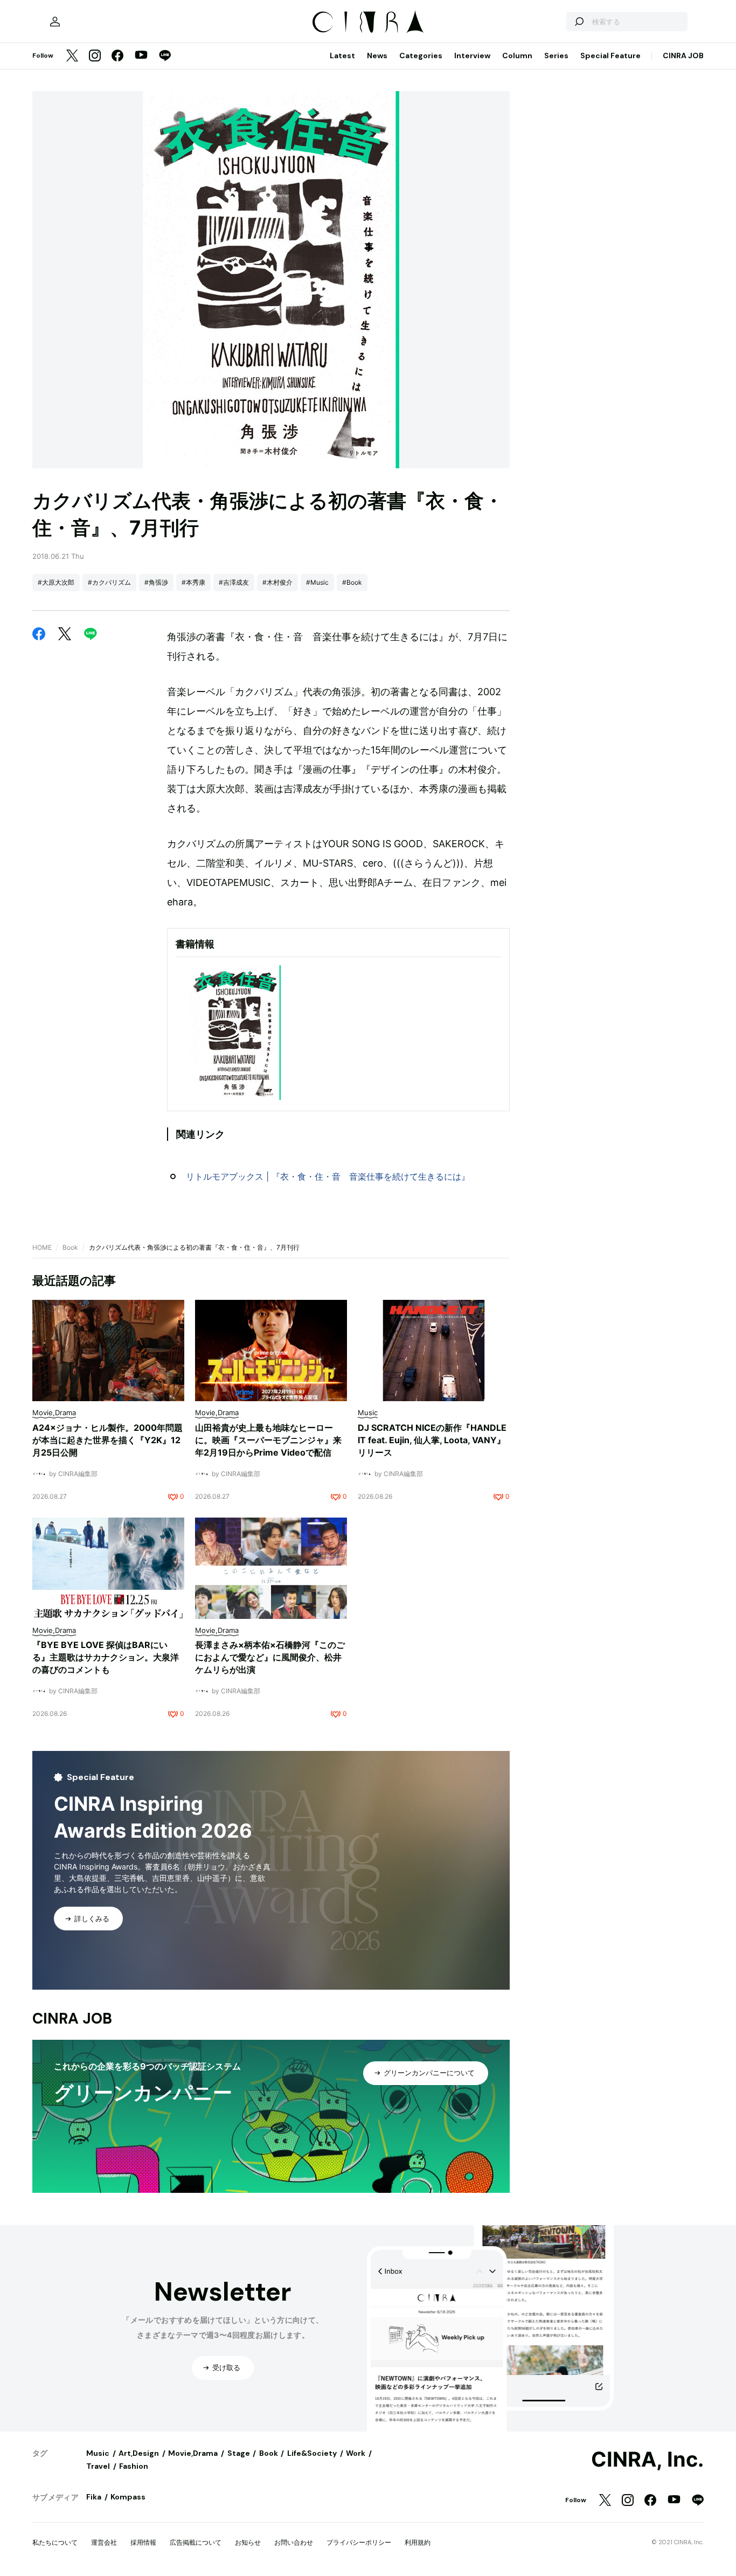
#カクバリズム (109, 582)
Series (556, 56)
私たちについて (55, 2542)
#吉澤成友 (234, 582)
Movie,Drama (193, 2453)
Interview (472, 56)
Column (517, 56)
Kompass (128, 2497)
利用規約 (418, 2542)
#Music (317, 582)
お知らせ (248, 2542)
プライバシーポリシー (359, 2542)
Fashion (134, 2466)
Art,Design (139, 2453)
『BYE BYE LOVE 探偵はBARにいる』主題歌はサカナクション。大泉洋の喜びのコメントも (106, 1657)
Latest (342, 56)
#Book (352, 582)
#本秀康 (193, 582)
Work (356, 2453)
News (377, 56)
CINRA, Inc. (647, 2460)
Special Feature (610, 56)
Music (98, 2453)
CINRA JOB (683, 56)
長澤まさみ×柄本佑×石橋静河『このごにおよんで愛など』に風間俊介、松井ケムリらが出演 (270, 1657)
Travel (98, 2466)
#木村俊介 (277, 582)
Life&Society (312, 2453)
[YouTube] (141, 56)
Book (70, 1247)
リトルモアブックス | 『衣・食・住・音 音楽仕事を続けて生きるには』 (328, 1176)
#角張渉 (156, 582)
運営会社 (104, 2542)
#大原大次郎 (56, 582)
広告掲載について (196, 2542)
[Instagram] (95, 56)
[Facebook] (117, 56)
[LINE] (165, 56)
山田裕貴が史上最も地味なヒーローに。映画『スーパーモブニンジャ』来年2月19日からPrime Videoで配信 (268, 1440)
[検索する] (579, 22)
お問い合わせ (294, 2542)
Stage (239, 2453)
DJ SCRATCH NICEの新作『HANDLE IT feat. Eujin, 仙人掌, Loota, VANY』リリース (432, 1440)
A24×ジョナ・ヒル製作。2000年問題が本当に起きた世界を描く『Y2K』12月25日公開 (107, 1440)
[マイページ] (55, 22)
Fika (94, 2497)
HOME (42, 1247)
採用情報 (143, 2542)
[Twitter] (72, 56)
